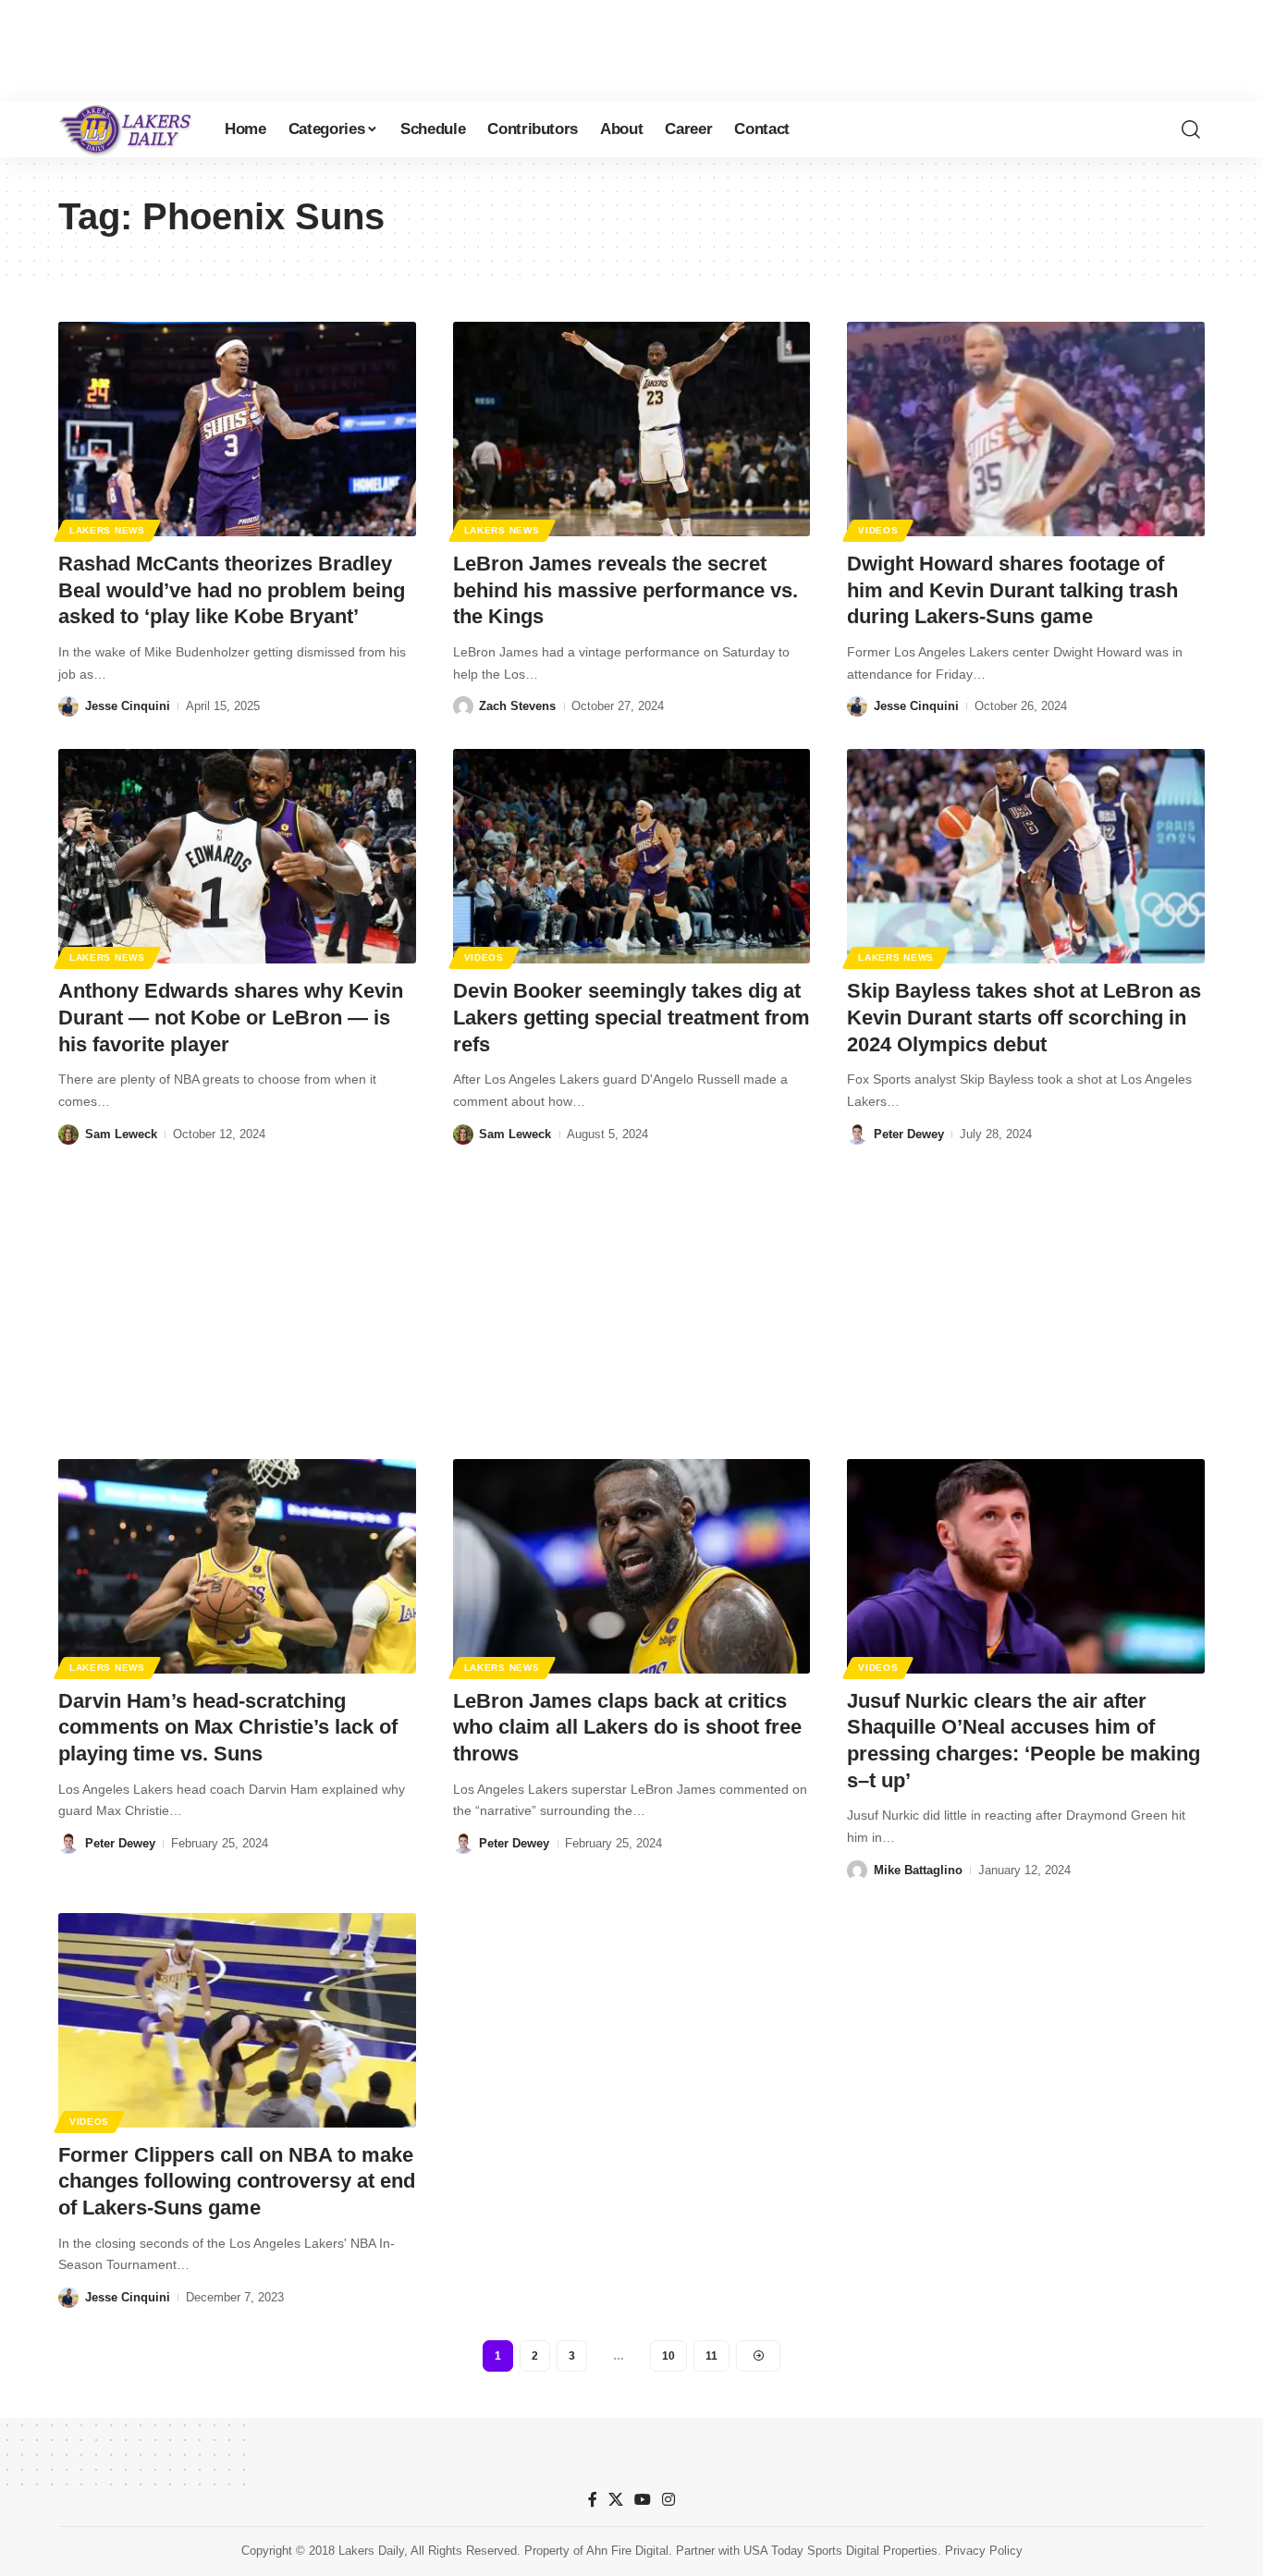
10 (668, 2356)
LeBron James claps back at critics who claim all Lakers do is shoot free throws (627, 1727)
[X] (616, 2500)
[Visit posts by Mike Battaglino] (857, 1871)
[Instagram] (668, 2500)
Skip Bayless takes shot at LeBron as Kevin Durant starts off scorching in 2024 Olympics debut (1024, 1017)
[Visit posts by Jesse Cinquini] (68, 706)
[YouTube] (643, 2500)
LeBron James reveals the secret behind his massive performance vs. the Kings (625, 590)
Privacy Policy (984, 2551)
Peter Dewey (909, 1134)
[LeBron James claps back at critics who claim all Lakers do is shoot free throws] (632, 1566)
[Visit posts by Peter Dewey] (857, 1135)
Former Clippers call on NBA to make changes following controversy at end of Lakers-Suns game (237, 2181)
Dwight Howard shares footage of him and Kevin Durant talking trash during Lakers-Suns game (1012, 590)
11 (711, 2356)
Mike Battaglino (918, 1870)
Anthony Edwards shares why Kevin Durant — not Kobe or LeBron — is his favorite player (231, 1017)
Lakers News (107, 530)
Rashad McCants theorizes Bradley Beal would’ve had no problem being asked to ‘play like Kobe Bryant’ (232, 590)
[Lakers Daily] (127, 129)
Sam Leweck (121, 1134)
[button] (1191, 129)
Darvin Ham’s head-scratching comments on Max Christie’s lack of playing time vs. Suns (228, 1727)
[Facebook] (593, 2500)
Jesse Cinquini (128, 706)
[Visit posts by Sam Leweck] (68, 1135)
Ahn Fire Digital (627, 2551)
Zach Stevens (517, 706)
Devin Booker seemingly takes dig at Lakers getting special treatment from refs (631, 1017)
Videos (878, 530)
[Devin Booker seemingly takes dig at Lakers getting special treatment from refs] (632, 856)
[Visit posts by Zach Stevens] (463, 706)
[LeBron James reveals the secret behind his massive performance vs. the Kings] (632, 429)
